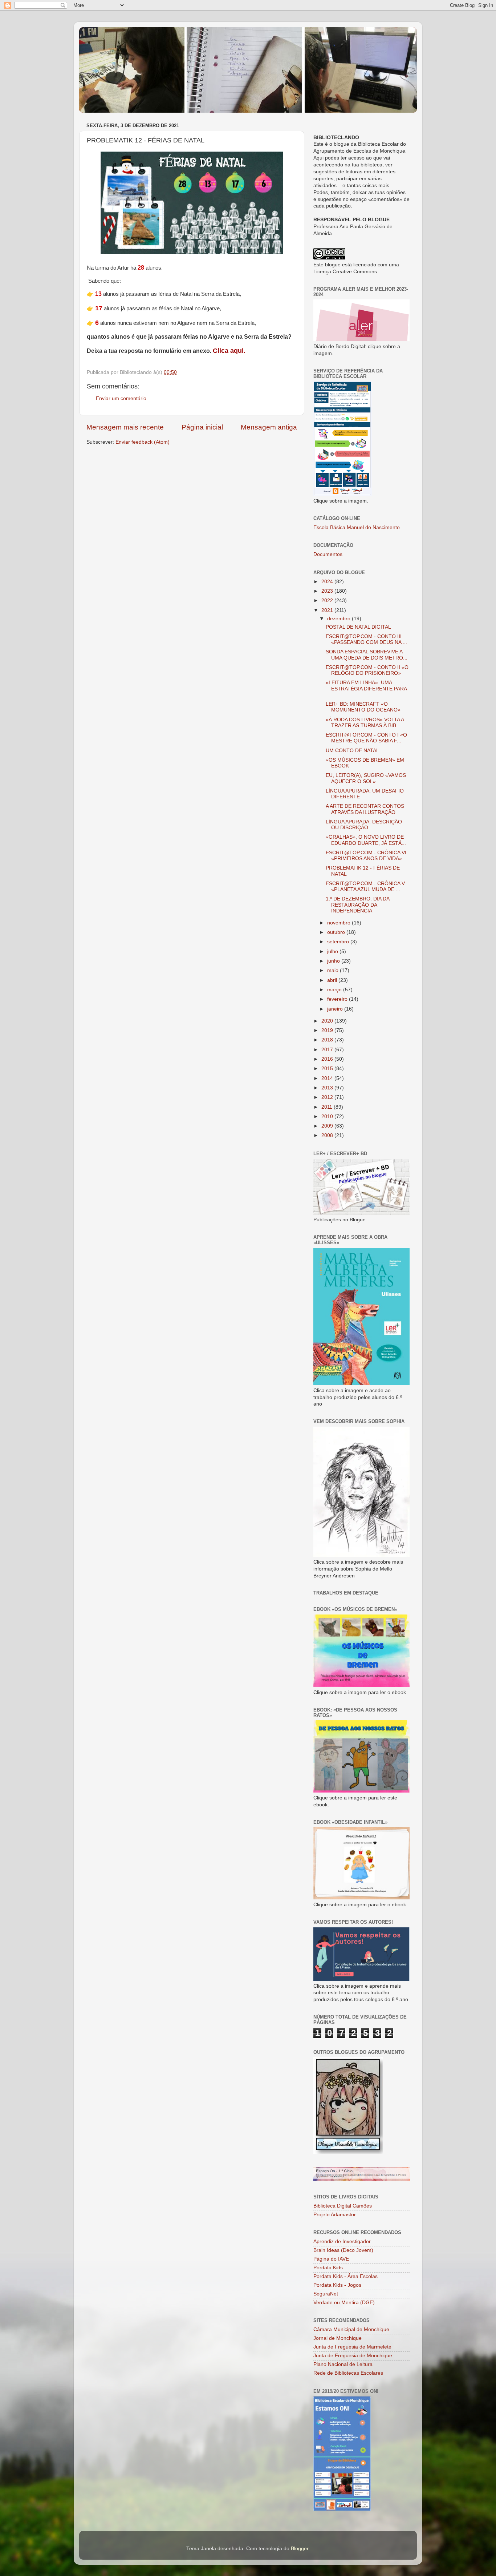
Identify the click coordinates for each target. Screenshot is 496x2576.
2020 (328, 1021)
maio (334, 970)
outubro (337, 932)
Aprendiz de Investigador (342, 2242)
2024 (328, 582)
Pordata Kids (328, 2268)
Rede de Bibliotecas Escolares (348, 2373)
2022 (328, 600)
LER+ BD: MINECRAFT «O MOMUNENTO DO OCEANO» (363, 707)
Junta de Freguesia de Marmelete (352, 2347)
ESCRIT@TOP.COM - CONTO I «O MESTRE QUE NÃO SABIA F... (366, 738)
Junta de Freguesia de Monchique (353, 2356)
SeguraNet (326, 2294)
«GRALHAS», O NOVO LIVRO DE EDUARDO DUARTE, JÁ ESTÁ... (366, 840)
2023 (328, 591)
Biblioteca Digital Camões (343, 2206)
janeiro (336, 1009)
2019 (328, 1030)
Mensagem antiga (269, 427)
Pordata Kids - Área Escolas (345, 2276)
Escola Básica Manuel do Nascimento (357, 527)
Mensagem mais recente (125, 427)
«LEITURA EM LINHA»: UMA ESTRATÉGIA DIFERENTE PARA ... (366, 688)
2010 (328, 1116)
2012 (328, 1097)
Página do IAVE (331, 2259)
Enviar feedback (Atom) (143, 442)
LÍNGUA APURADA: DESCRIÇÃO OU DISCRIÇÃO (364, 825)
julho (333, 952)
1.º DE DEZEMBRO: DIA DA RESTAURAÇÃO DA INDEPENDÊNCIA (357, 905)
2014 (328, 1078)
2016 (328, 1059)
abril (333, 980)
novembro (340, 923)
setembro (339, 942)
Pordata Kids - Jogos (337, 2285)
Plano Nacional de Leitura (343, 2364)
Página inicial (202, 427)
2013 (328, 1088)
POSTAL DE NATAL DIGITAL (358, 627)
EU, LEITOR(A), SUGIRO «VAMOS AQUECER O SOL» (366, 778)
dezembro (340, 619)
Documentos (328, 554)
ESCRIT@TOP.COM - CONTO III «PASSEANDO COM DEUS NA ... (366, 639)
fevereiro (338, 999)
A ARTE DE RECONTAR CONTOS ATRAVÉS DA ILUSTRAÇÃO (365, 809)
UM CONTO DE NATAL (352, 751)
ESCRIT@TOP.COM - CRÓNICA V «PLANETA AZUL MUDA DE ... (365, 886)
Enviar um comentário (121, 398)
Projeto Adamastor (335, 2215)
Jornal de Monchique (338, 2338)
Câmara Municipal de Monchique (351, 2329)
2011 (328, 1107)
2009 (328, 1126)
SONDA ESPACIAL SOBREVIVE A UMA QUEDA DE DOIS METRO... (367, 655)
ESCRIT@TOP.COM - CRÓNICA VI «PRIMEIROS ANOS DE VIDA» (366, 856)
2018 (328, 1040)
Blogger (300, 2549)
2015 (328, 1069)
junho (334, 961)
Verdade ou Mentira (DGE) (344, 2303)
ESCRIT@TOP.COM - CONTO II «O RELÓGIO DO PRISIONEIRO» (367, 670)
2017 (328, 1050)
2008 (328, 1135)
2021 (328, 610)
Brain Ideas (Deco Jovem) (343, 2250)
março (335, 990)
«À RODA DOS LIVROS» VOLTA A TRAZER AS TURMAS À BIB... (365, 723)
